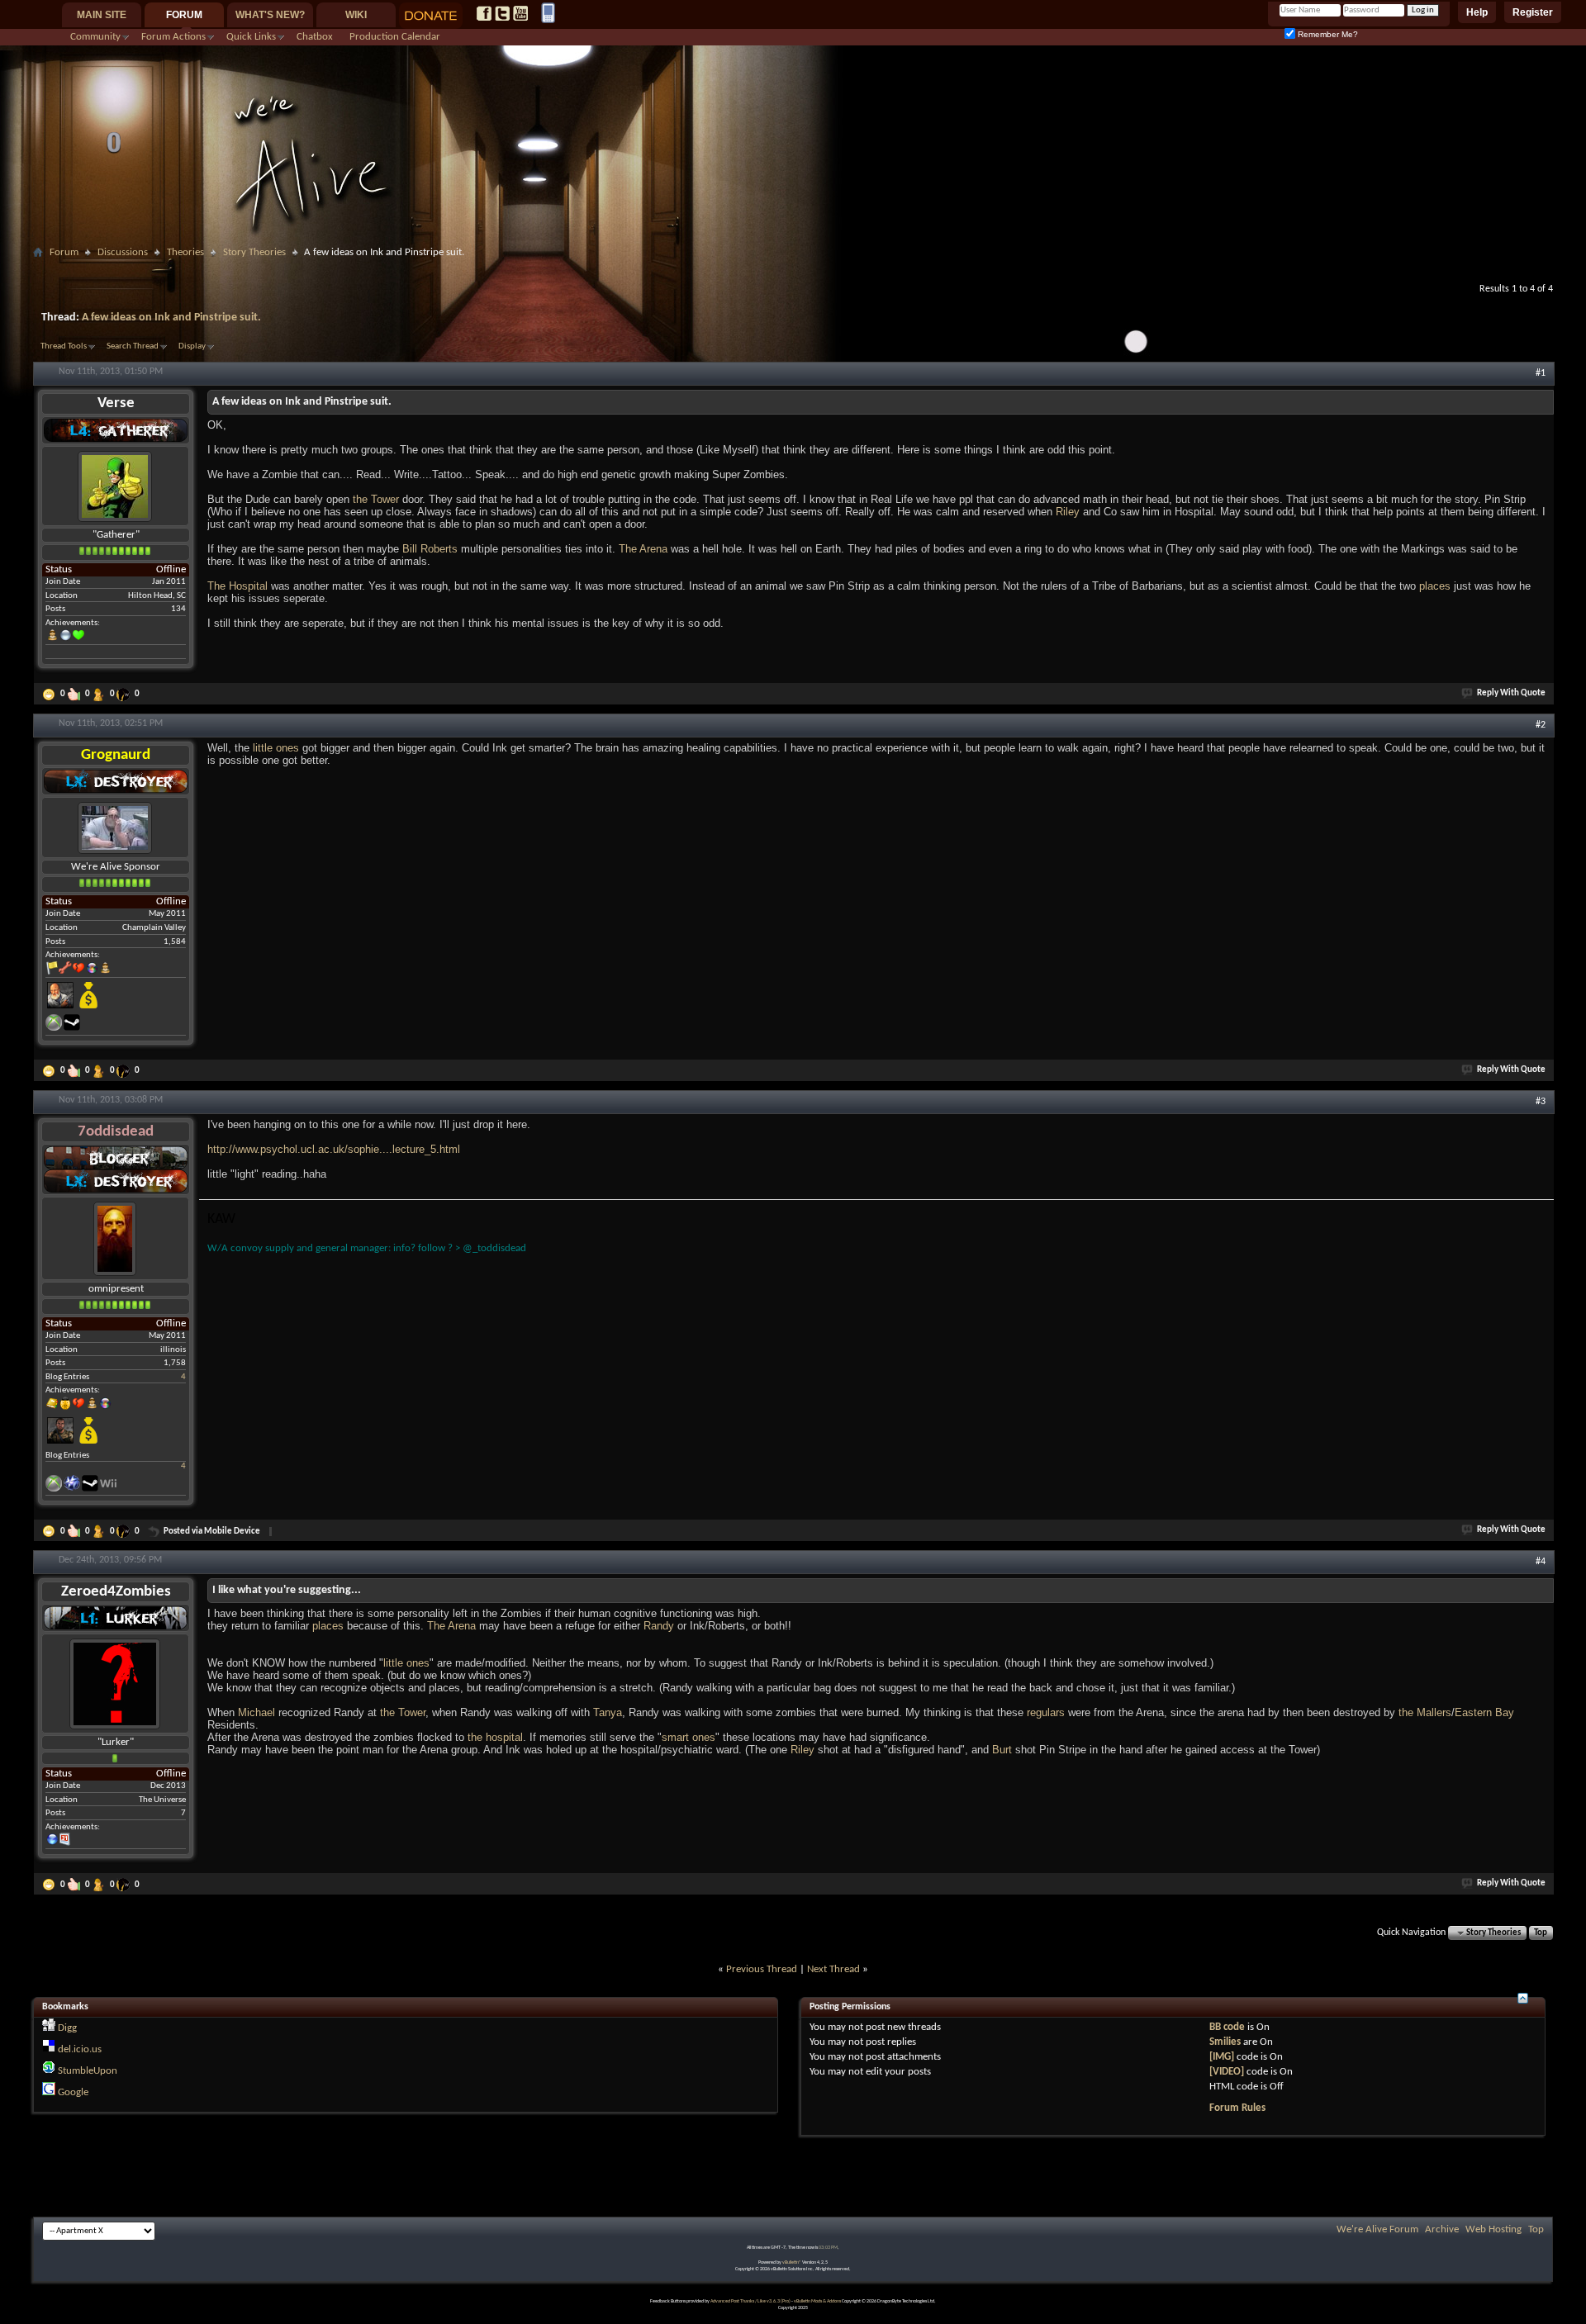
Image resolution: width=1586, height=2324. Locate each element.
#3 (1541, 1102)
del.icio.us (80, 2049)
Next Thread (833, 1969)
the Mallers (1425, 1712)
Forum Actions (173, 37)
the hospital (495, 1737)
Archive (1442, 2229)
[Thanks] (50, 695)
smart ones (689, 1737)
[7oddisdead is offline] (115, 1238)
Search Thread (133, 346)
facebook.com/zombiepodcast (484, 13)
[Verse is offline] (115, 486)
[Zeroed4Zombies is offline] (115, 1684)
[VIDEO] (1227, 2072)
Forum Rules (1237, 2108)
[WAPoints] (125, 695)
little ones (276, 748)
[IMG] (1222, 2057)
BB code (1227, 2027)
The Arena (643, 549)
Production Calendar (395, 37)
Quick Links (251, 37)
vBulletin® (792, 2262)
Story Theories (254, 252)
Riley (1068, 512)
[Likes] (75, 695)
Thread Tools (64, 346)
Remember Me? (1327, 34)
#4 (1541, 1562)
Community (95, 37)
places (1435, 586)
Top (1541, 1933)
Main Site (102, 15)
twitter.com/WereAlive (502, 13)
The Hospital (237, 586)
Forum (184, 15)
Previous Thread (762, 1969)
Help (1477, 12)
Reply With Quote (1511, 693)
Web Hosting (1493, 2229)
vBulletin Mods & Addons (817, 2301)
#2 (1541, 725)
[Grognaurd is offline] (115, 828)
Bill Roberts (430, 549)
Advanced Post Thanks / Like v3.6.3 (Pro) (750, 2301)
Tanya (608, 1712)
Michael (256, 1712)
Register (1533, 12)
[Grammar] (100, 695)
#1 (1541, 373)
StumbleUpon (88, 2071)
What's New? (270, 15)
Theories (185, 252)
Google (73, 2092)
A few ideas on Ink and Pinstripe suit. (171, 318)
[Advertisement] (793, 270)
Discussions (123, 252)
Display (192, 346)
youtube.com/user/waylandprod (520, 13)
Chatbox (315, 37)
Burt (1002, 1750)
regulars (1046, 1712)
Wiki (356, 15)
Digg (67, 2028)
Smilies (1225, 2042)
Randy (659, 1626)
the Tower (376, 499)
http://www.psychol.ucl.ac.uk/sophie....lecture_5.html (334, 1149)
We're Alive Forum (1377, 2229)
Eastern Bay (1484, 1712)
